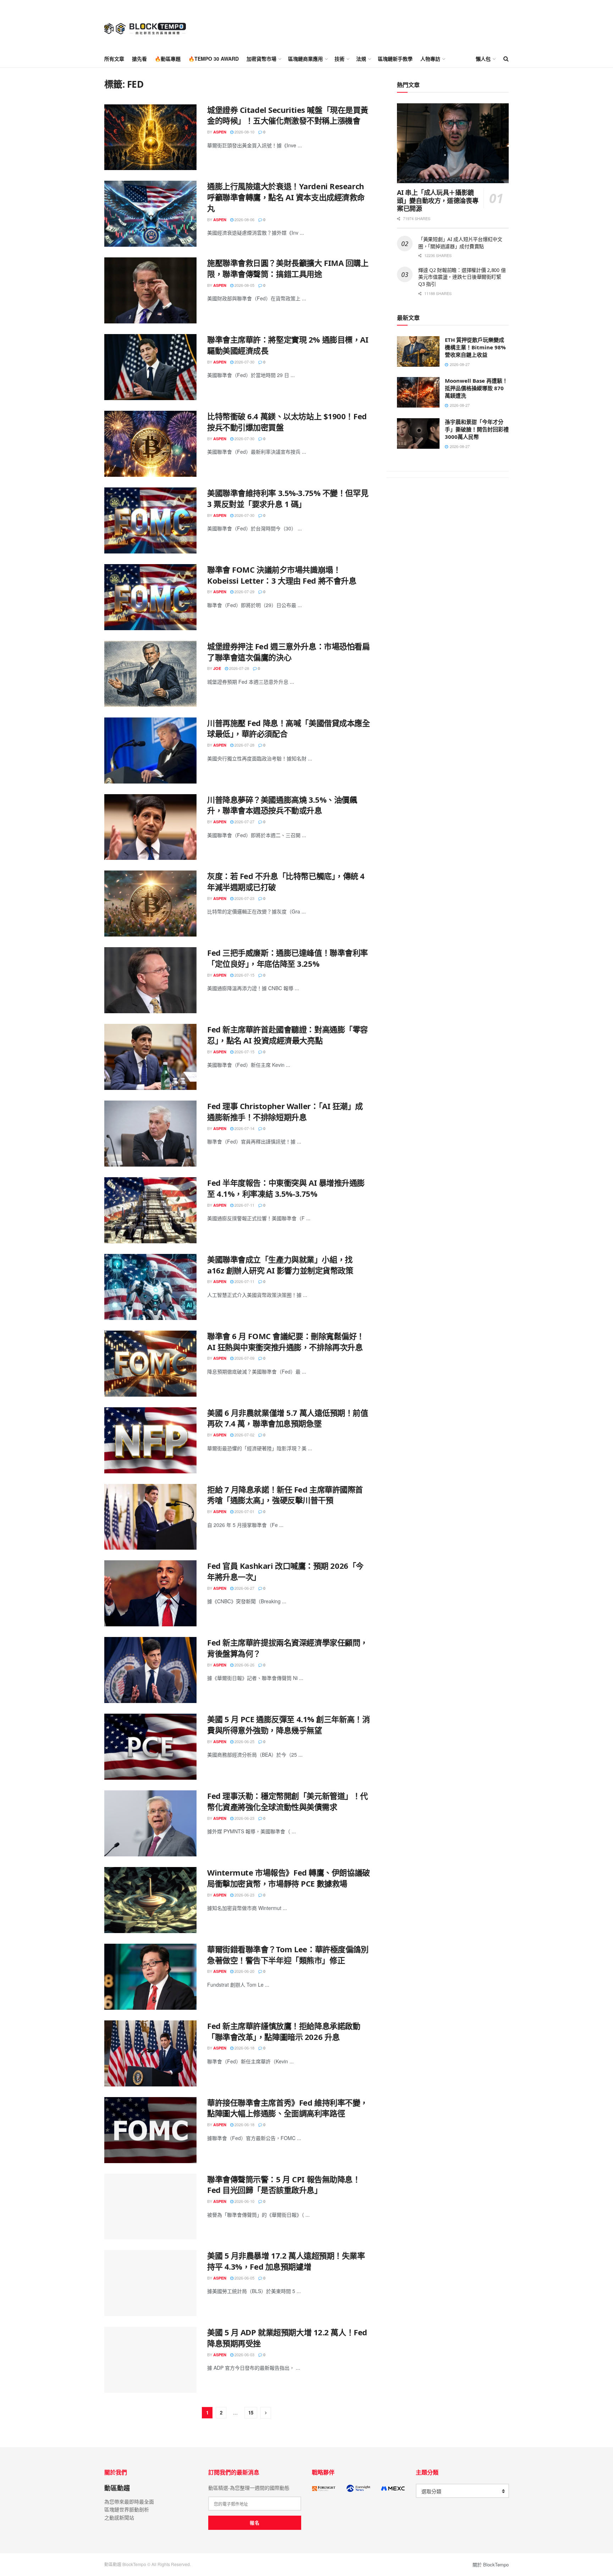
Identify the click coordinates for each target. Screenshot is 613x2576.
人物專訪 (430, 59)
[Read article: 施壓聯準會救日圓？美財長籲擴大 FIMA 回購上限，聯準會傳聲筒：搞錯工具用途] (150, 290)
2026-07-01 (244, 1511)
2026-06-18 (244, 2048)
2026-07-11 (244, 1205)
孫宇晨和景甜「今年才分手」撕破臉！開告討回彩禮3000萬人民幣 (477, 429)
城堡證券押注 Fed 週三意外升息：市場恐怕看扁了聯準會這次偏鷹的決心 (288, 652)
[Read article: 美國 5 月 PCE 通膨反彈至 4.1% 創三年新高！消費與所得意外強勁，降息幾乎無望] (150, 1747)
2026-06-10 (244, 2201)
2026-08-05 (244, 285)
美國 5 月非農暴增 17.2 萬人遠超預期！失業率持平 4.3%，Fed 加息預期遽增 (286, 2261)
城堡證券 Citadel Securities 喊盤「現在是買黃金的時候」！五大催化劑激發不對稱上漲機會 (288, 115)
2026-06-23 (244, 1818)
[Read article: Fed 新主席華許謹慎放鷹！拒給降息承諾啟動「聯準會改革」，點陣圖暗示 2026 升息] (150, 2053)
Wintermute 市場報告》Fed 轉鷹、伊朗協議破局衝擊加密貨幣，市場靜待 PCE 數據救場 (289, 1878)
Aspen (220, 132)
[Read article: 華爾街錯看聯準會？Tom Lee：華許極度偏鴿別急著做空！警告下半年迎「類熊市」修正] (150, 1977)
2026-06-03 (244, 2354)
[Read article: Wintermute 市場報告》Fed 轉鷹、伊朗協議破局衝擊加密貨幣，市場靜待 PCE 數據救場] (150, 1900)
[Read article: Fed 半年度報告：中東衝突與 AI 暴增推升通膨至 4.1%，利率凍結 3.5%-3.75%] (150, 1210)
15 (251, 2413)
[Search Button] (506, 59)
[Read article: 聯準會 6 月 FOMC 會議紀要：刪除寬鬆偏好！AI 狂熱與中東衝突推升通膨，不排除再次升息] (150, 1364)
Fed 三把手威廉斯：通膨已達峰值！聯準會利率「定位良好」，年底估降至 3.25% (288, 958)
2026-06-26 (244, 1665)
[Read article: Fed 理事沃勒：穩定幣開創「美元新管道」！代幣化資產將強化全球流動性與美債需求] (150, 1823)
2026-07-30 (244, 362)
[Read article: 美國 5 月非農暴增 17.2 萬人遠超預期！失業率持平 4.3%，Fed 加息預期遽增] (150, 2283)
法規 (361, 59)
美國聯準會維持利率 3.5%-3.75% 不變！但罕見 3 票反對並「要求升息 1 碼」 (288, 498)
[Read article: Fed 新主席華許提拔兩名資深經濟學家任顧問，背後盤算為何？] (150, 1670)
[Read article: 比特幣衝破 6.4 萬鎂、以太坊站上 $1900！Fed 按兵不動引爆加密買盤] (150, 444)
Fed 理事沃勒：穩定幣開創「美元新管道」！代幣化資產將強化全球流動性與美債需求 (288, 1801)
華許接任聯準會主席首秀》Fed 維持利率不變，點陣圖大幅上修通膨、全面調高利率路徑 (288, 2108)
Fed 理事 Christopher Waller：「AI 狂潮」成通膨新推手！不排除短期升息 (285, 1111)
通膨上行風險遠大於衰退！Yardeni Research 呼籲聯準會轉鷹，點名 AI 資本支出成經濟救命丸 (286, 197)
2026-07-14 (244, 1128)
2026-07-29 (244, 591)
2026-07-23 (244, 898)
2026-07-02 (244, 1435)
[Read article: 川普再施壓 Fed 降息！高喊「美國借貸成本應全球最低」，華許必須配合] (150, 751)
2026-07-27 (244, 822)
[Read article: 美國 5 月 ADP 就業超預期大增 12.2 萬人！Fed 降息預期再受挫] (150, 2360)
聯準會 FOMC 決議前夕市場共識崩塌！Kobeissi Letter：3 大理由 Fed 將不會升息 (282, 575)
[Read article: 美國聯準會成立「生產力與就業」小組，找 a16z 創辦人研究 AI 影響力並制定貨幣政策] (150, 1287)
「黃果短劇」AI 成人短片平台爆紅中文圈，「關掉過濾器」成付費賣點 (460, 243)
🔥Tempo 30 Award (214, 59)
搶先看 (139, 59)
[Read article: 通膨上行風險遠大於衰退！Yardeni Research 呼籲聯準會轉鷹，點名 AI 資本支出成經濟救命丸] (150, 214)
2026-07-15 (244, 975)
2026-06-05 (244, 2278)
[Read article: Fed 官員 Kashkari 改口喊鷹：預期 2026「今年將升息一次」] (150, 1593)
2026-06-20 (244, 1971)
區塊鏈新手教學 (395, 59)
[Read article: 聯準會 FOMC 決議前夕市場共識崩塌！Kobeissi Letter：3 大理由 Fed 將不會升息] (150, 597)
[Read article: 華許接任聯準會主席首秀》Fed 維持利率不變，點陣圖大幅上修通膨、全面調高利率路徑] (150, 2130)
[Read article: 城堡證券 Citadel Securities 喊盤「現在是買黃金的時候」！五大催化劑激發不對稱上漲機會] (150, 137)
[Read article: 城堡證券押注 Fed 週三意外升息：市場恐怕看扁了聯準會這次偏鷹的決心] (150, 674)
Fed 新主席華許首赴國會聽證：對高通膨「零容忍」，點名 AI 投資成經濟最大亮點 (288, 1035)
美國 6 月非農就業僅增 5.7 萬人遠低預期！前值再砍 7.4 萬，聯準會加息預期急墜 (288, 1418)
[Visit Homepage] (145, 25)
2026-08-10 (244, 132)
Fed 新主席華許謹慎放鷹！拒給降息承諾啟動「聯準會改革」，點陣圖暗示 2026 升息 (284, 2031)
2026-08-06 (244, 219)
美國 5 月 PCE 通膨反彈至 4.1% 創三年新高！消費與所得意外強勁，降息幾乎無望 (288, 1724)
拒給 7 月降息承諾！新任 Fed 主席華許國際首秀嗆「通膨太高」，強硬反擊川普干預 (285, 1495)
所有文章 (114, 59)
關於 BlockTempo (491, 2564)
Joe (217, 668)
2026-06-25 (244, 1741)
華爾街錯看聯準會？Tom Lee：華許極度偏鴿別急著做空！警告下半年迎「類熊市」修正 (288, 1955)
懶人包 (483, 59)
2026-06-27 (244, 1588)
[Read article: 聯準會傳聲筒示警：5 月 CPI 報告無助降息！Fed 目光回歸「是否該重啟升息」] (150, 2207)
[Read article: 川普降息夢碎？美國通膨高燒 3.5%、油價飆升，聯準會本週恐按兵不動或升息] (150, 827)
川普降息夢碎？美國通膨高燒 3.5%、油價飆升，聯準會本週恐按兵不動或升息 (282, 805)
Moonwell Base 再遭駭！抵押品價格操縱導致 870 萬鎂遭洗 (476, 388)
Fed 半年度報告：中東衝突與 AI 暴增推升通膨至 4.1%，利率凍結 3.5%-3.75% (286, 1188)
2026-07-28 (239, 668)
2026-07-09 (244, 1358)
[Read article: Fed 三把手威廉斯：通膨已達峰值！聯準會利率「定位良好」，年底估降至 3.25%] (150, 980)
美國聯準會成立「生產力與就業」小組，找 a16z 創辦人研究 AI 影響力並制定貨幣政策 (280, 1265)
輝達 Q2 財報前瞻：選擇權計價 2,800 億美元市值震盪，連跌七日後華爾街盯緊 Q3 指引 (462, 277)
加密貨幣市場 (261, 59)
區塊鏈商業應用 (305, 59)
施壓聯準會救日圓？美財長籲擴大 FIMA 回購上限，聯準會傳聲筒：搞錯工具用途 (288, 268)
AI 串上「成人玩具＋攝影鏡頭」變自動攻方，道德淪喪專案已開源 (438, 200)
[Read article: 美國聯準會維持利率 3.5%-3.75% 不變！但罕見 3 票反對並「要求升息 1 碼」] (150, 520)
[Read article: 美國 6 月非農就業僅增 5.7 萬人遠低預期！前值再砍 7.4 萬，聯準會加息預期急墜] (150, 1440)
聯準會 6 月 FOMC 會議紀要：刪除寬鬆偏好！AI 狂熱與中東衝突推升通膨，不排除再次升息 (286, 1341)
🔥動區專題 (168, 59)
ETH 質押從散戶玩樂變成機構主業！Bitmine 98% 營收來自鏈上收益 (475, 347)
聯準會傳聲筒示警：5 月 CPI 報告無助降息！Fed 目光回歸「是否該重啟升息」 (284, 2185)
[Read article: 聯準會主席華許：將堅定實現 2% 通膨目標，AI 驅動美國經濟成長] (150, 367)
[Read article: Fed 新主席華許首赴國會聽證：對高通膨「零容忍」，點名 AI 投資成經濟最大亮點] (150, 1057)
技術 (339, 59)
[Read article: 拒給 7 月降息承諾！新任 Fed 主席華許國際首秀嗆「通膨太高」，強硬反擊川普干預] (150, 1517)
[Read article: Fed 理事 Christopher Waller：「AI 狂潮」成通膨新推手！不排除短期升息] (150, 1134)
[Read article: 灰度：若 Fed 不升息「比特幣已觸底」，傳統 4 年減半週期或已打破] (150, 904)
